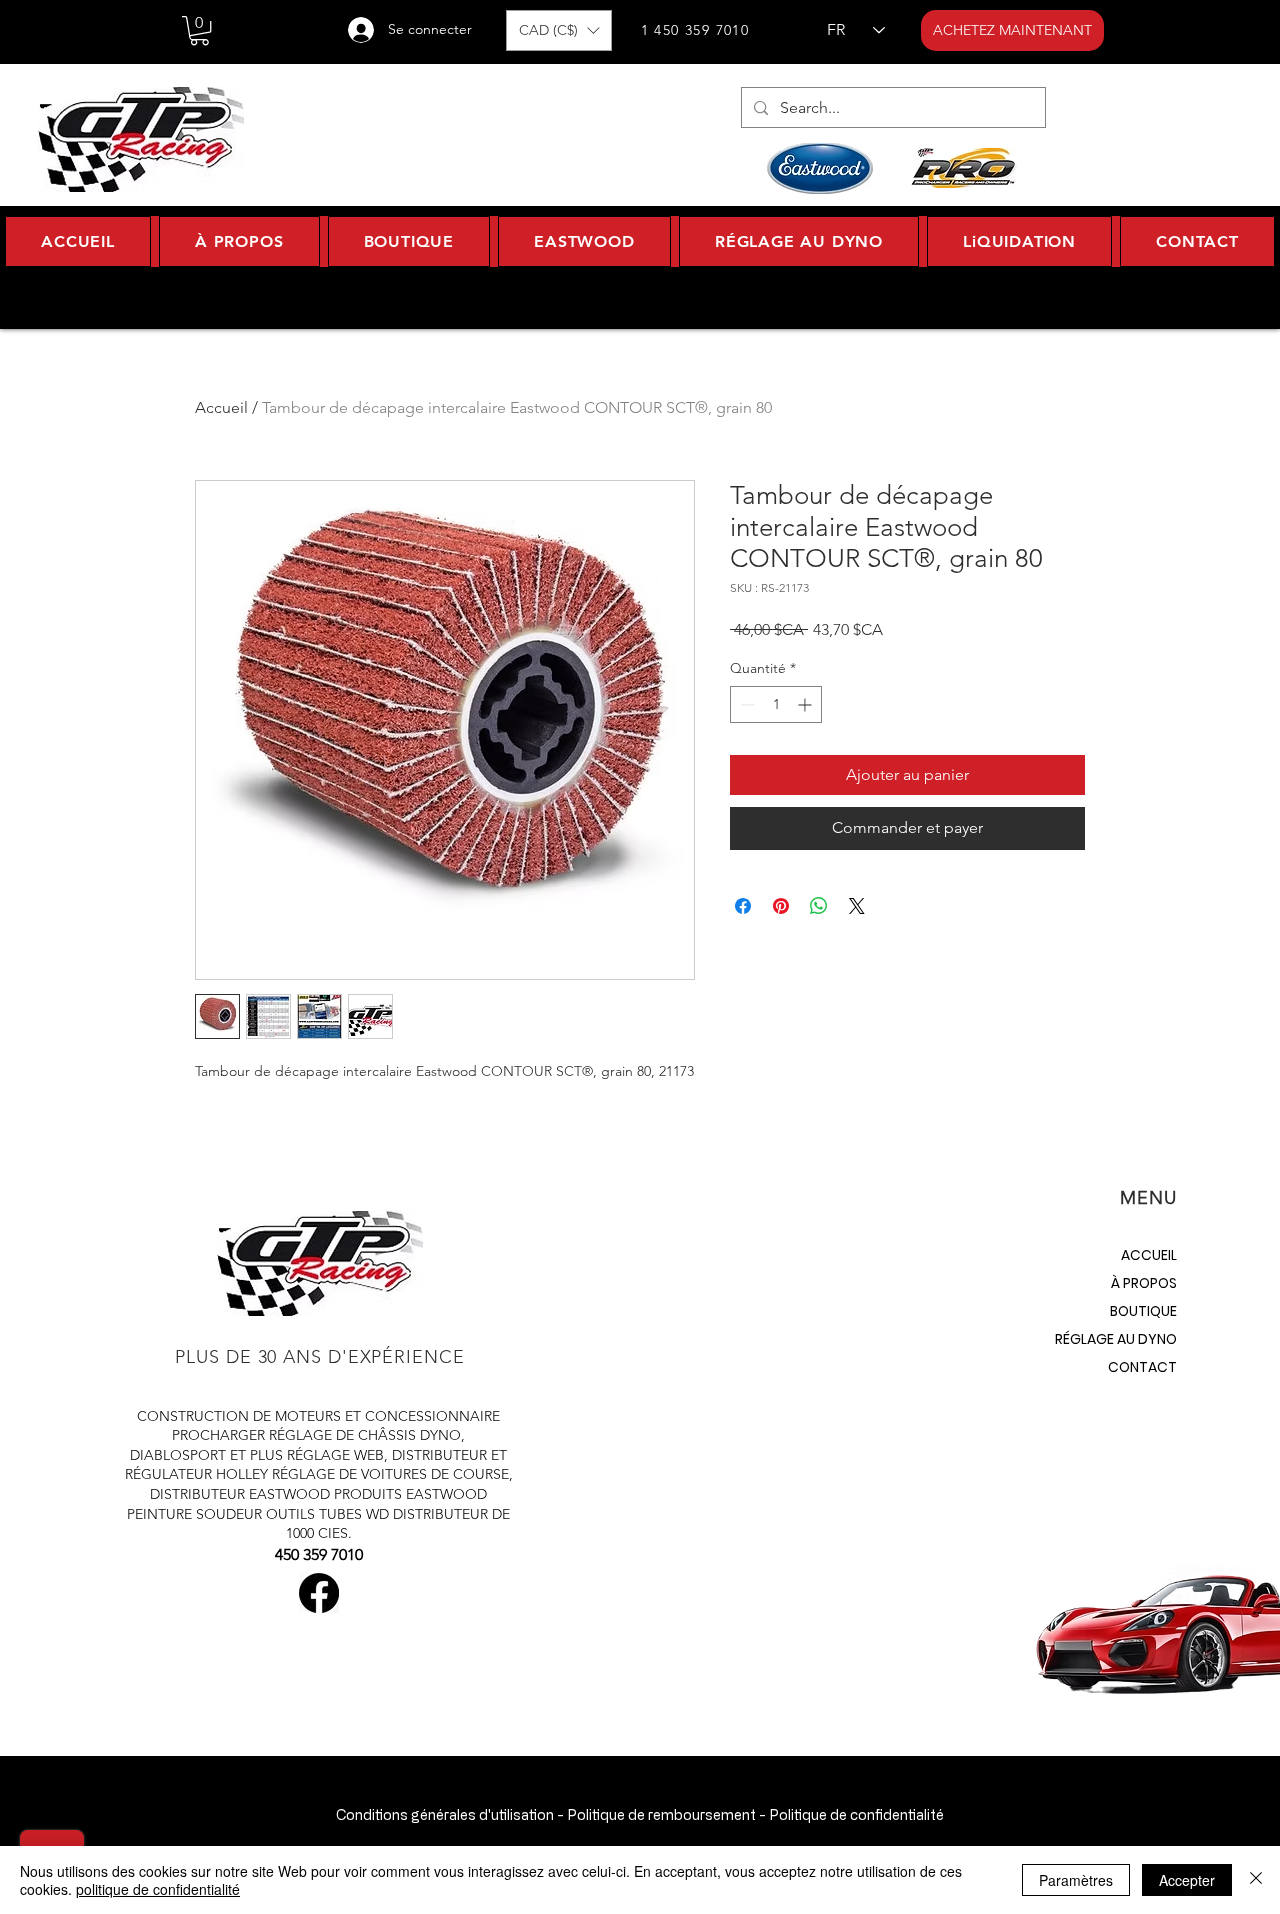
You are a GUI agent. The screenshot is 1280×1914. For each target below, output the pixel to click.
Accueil (221, 407)
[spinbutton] (776, 704)
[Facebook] (319, 1593)
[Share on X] (857, 906)
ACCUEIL (1149, 1255)
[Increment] (806, 704)
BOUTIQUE (1143, 1311)
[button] (199, 30)
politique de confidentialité (158, 1889)
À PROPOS (1144, 1283)
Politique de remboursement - (666, 1814)
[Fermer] (1256, 1880)
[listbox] (559, 30)
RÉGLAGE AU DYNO (1116, 1339)
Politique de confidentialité (856, 1814)
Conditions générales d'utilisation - (450, 1814)
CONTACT (1142, 1367)
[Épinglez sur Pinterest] (781, 906)
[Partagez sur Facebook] (743, 906)
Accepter (1187, 1880)
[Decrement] (745, 704)
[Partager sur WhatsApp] (819, 906)
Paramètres (1076, 1880)
